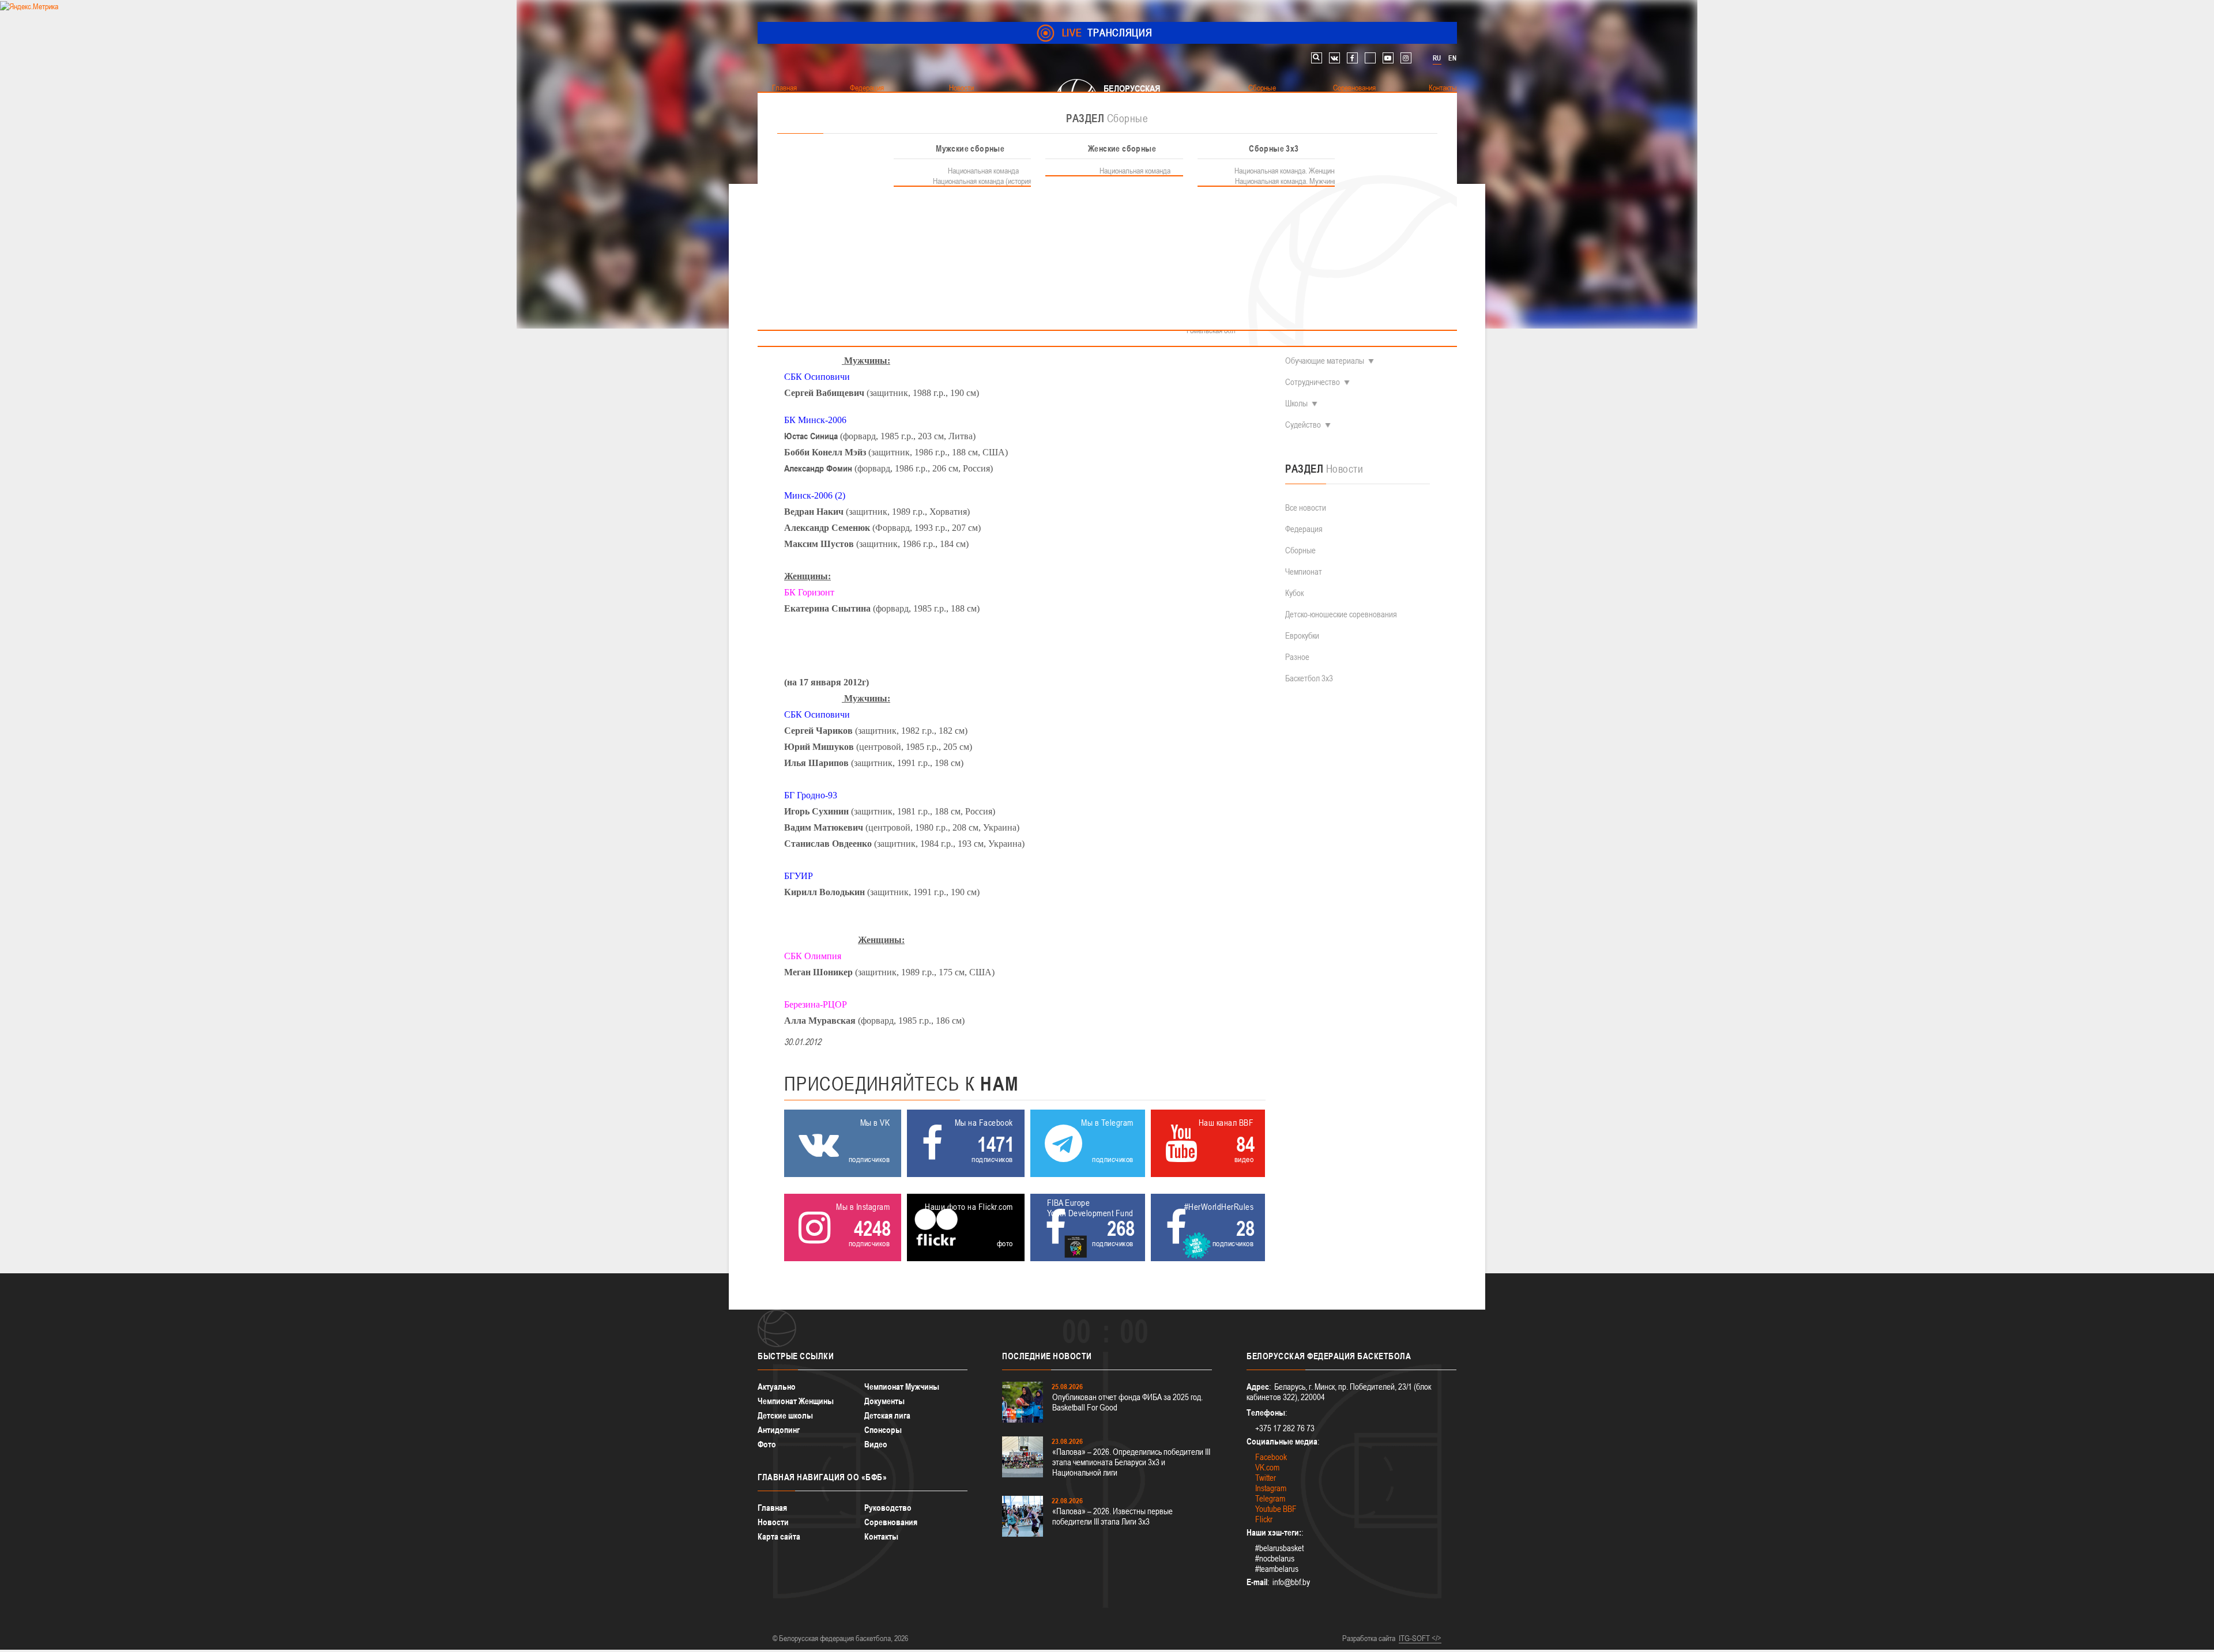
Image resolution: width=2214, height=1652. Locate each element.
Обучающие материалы (1325, 361)
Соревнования (891, 1522)
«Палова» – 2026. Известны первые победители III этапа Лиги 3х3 (1112, 1516)
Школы (1296, 403)
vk (1334, 58)
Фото (767, 1444)
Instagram (1271, 1488)
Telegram (1270, 1498)
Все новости (1306, 508)
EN (1452, 58)
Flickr (1264, 1519)
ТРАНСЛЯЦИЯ (1107, 33)
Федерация (1304, 529)
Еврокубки (1302, 635)
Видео (876, 1444)
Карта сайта (779, 1536)
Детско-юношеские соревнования (1341, 614)
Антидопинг (779, 1430)
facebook (1352, 58)
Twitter (1266, 1478)
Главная (772, 1508)
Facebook (1271, 1457)
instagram (1406, 58)
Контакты (881, 1536)
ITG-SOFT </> (1420, 1638)
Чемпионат (1304, 572)
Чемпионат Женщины (796, 1401)
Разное (1297, 657)
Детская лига (887, 1415)
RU (1437, 58)
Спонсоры (883, 1430)
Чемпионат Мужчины (902, 1387)
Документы (884, 1401)
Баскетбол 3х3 (1309, 678)
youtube (1388, 58)
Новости (773, 1522)
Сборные (1300, 550)
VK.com (1267, 1467)
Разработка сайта (1369, 1638)
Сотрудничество (1313, 382)
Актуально (777, 1387)
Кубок (1294, 593)
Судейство (1303, 425)
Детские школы (785, 1415)
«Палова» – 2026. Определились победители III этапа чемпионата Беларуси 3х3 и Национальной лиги (1131, 1462)
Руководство (888, 1508)
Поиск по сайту (1317, 58)
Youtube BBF (1276, 1509)
